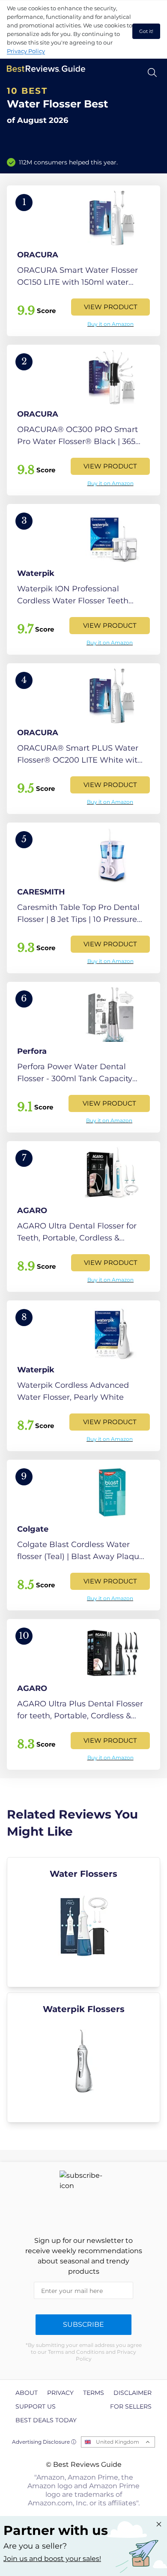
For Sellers (131, 2406)
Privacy (60, 2393)
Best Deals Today (46, 2420)
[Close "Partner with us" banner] (159, 2524)
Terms (94, 2393)
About (27, 2393)
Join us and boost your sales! (52, 2559)
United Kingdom (118, 2442)
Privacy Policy (26, 51)
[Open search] (152, 73)
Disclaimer (133, 2393)
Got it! (146, 31)
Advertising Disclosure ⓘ (44, 2442)
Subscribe (83, 2324)
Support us (36, 2406)
